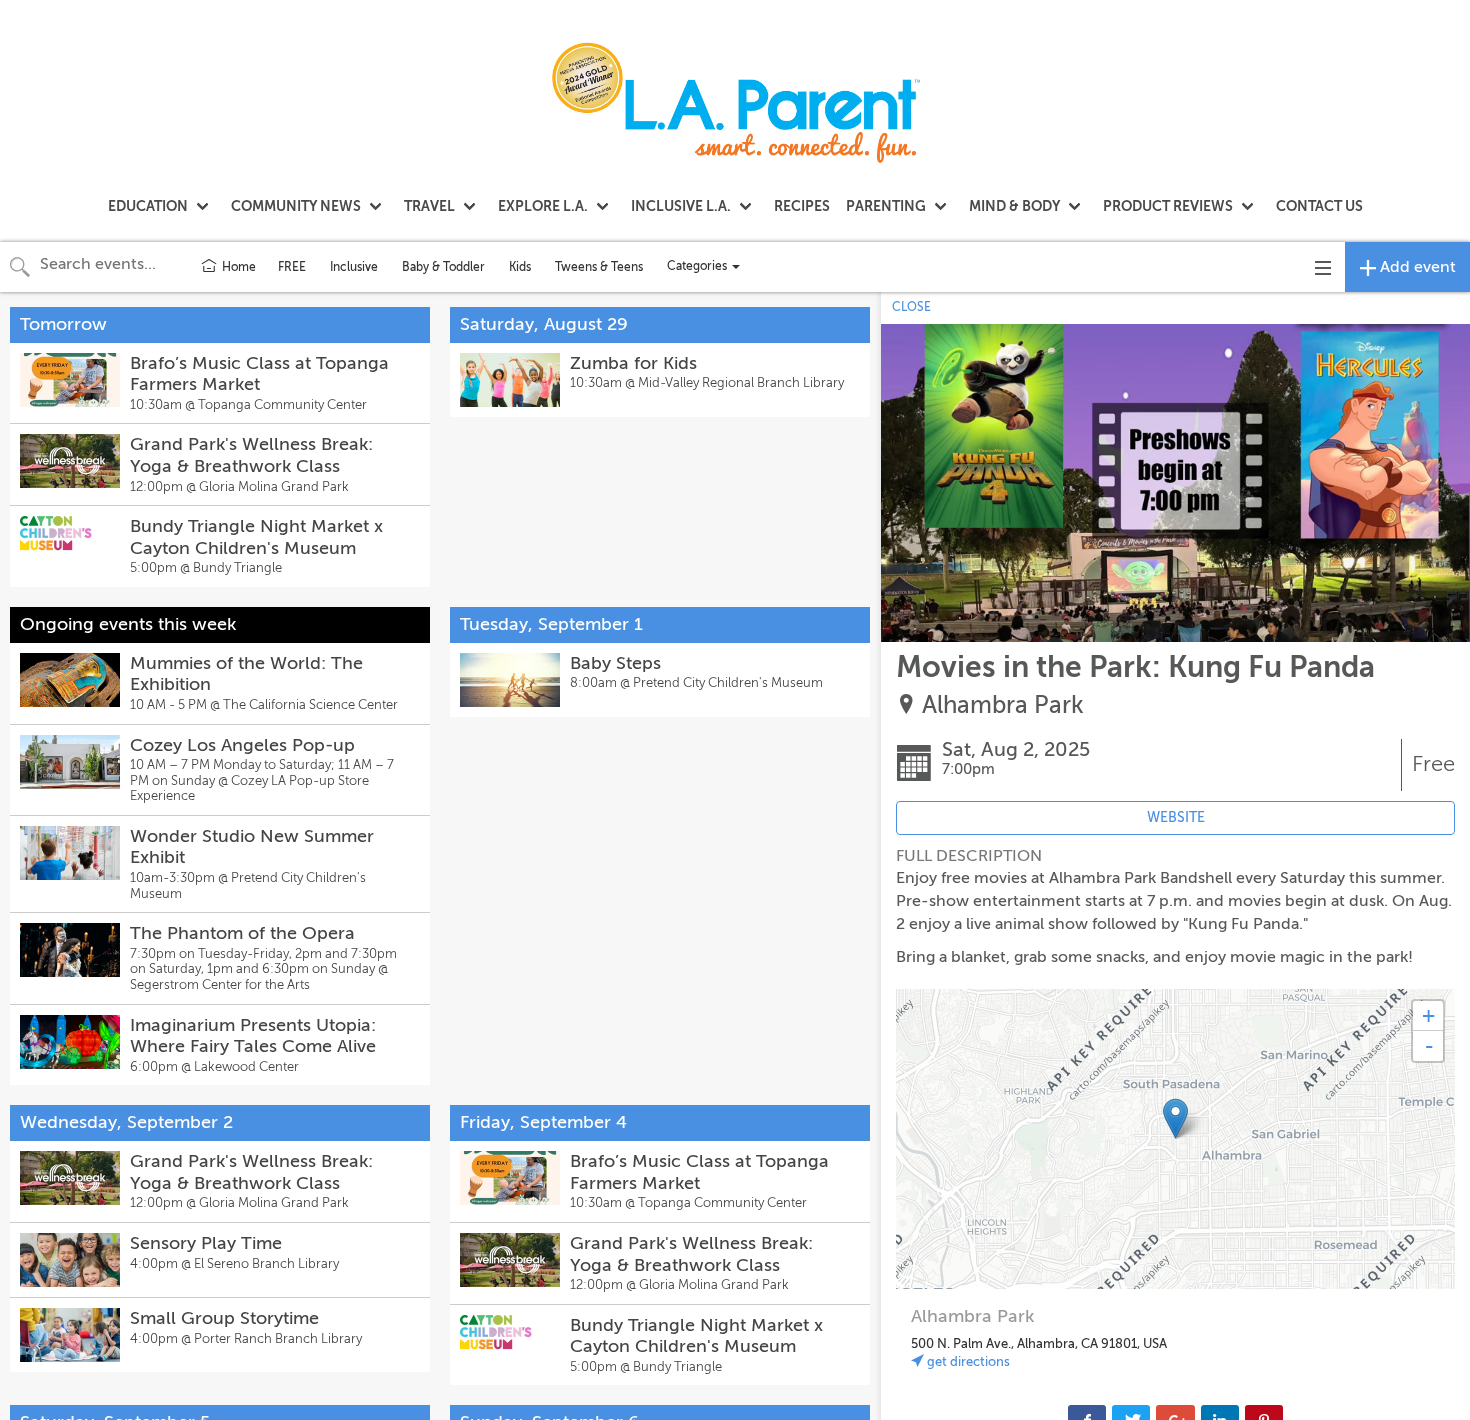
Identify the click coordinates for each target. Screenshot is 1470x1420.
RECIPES (802, 206)
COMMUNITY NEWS (296, 206)
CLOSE (911, 307)
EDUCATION (148, 206)
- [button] (1429, 1046)
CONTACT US (1319, 206)
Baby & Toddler (443, 267)
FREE (292, 267)
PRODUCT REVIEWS (1168, 206)
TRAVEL (429, 206)
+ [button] (1428, 1015)
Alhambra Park (1003, 705)
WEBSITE (1176, 817)
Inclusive (354, 267)
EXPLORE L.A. (543, 206)
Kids (520, 267)
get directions (967, 1361)
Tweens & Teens (599, 267)
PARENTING (886, 206)
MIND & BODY (1014, 206)
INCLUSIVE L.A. (681, 206)
